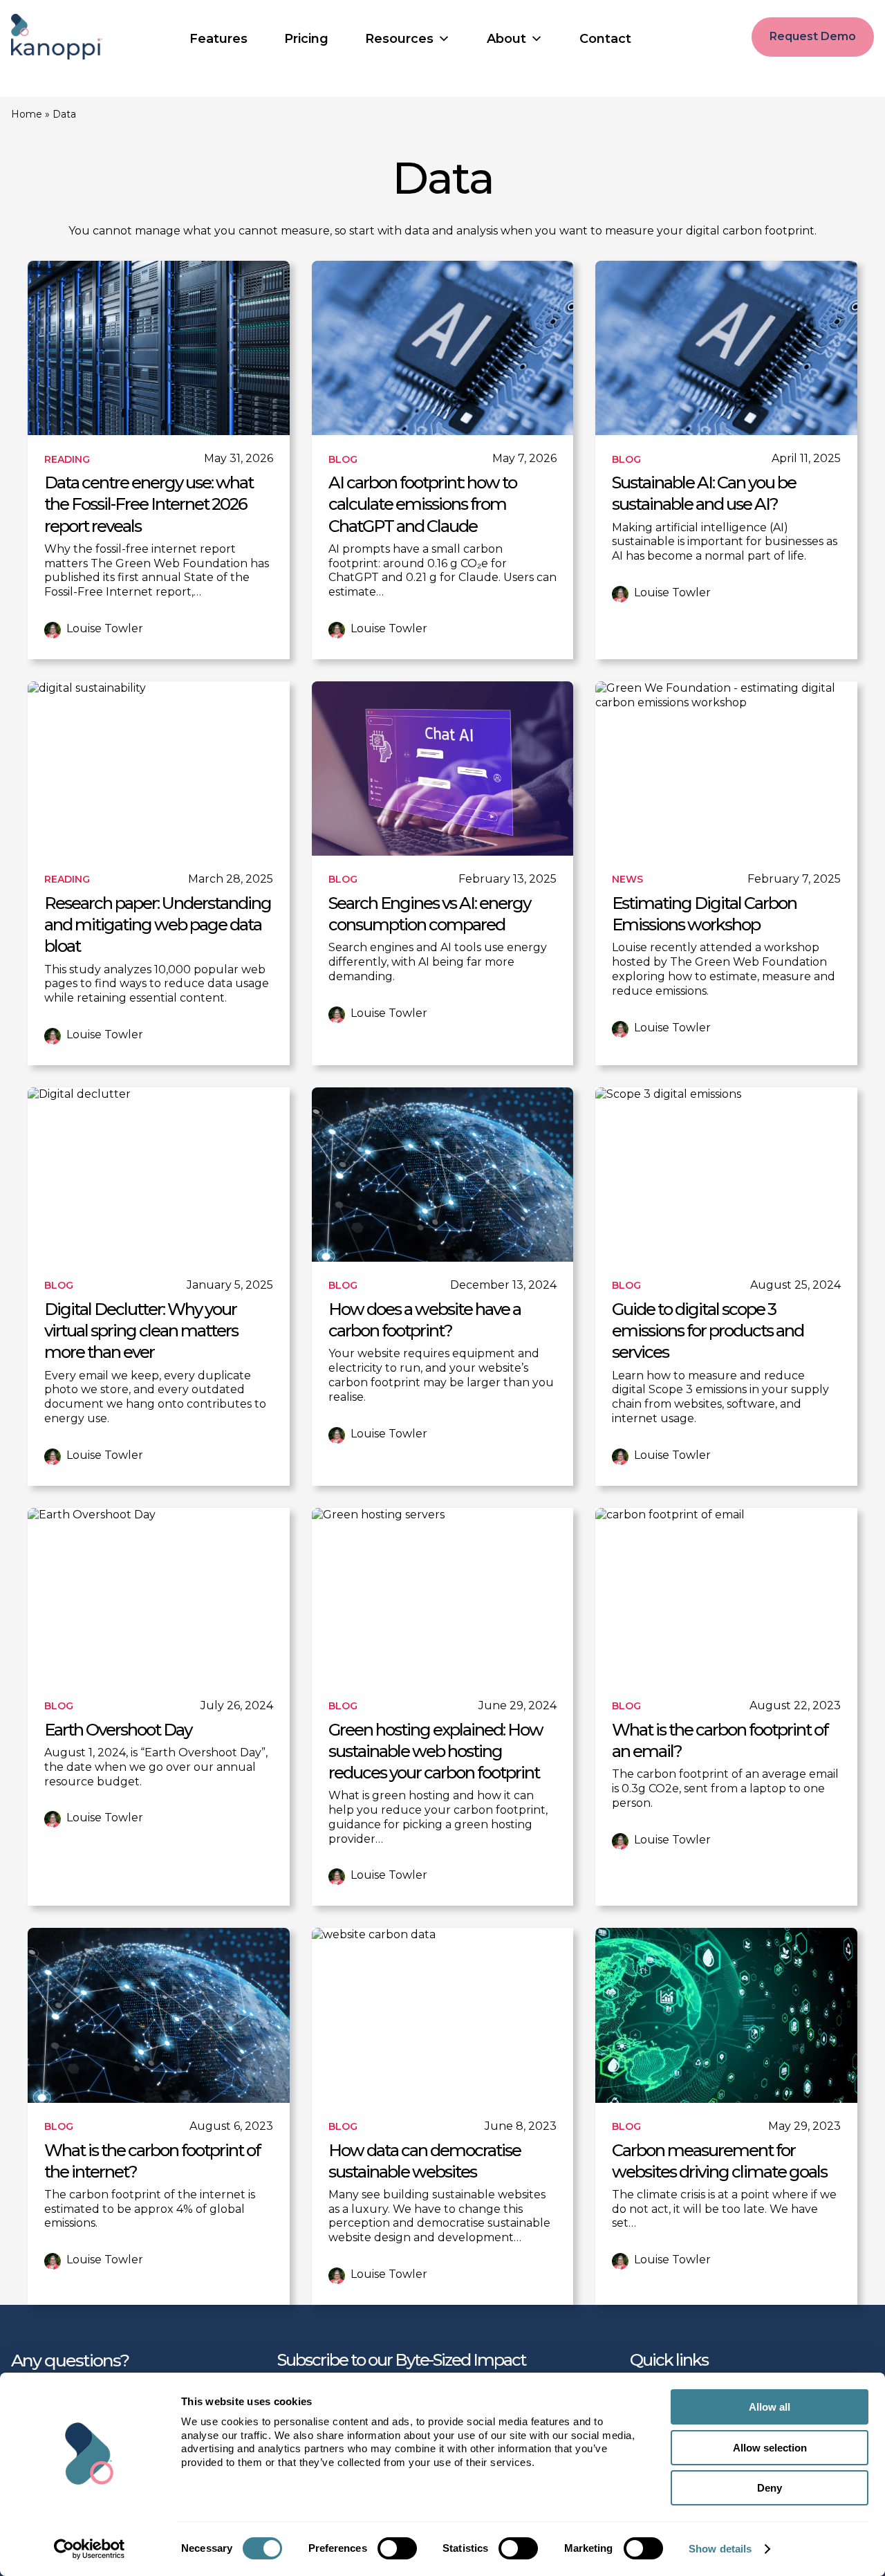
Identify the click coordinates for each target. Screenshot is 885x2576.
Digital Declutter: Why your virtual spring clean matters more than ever (141, 1331)
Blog (343, 459)
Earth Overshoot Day (118, 1730)
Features (218, 39)
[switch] (397, 2548)
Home (27, 114)
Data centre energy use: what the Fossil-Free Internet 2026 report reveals (149, 504)
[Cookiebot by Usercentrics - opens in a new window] (90, 2549)
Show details (720, 2549)
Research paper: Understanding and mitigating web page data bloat (158, 924)
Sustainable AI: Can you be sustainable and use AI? (704, 493)
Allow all (770, 2407)
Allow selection (770, 2448)
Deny (770, 2488)
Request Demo (813, 36)
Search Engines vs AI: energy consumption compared (429, 914)
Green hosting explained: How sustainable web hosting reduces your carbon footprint (436, 1751)
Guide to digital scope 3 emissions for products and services (708, 1331)
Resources (399, 39)
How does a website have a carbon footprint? (425, 1320)
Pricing (306, 39)
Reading (67, 459)
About (506, 39)
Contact (605, 39)
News (627, 879)
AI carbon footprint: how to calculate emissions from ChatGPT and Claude (422, 504)
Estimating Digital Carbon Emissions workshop (704, 914)
